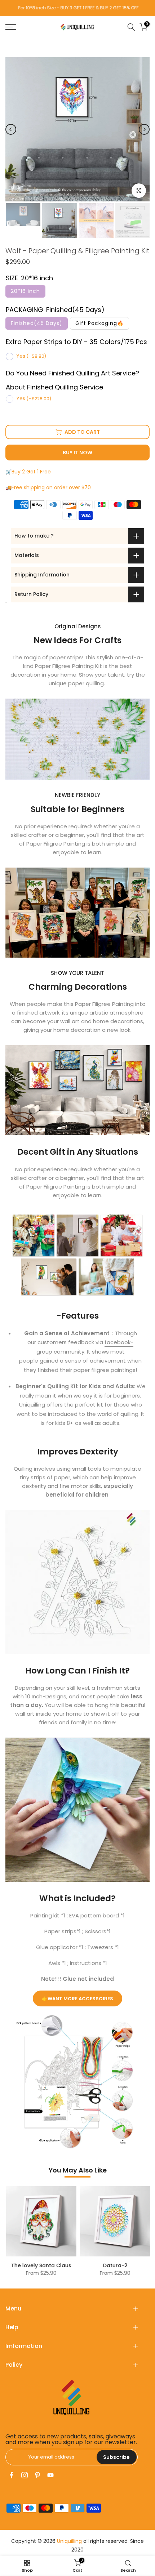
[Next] (144, 129)
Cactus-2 (122, 2265)
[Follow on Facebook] (12, 2475)
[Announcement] (80, 8)
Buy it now (77, 453)
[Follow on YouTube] (50, 2475)
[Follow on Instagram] (25, 2475)
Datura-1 (48, 2265)
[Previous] (11, 129)
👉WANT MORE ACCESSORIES (77, 1999)
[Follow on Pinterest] (37, 2475)
